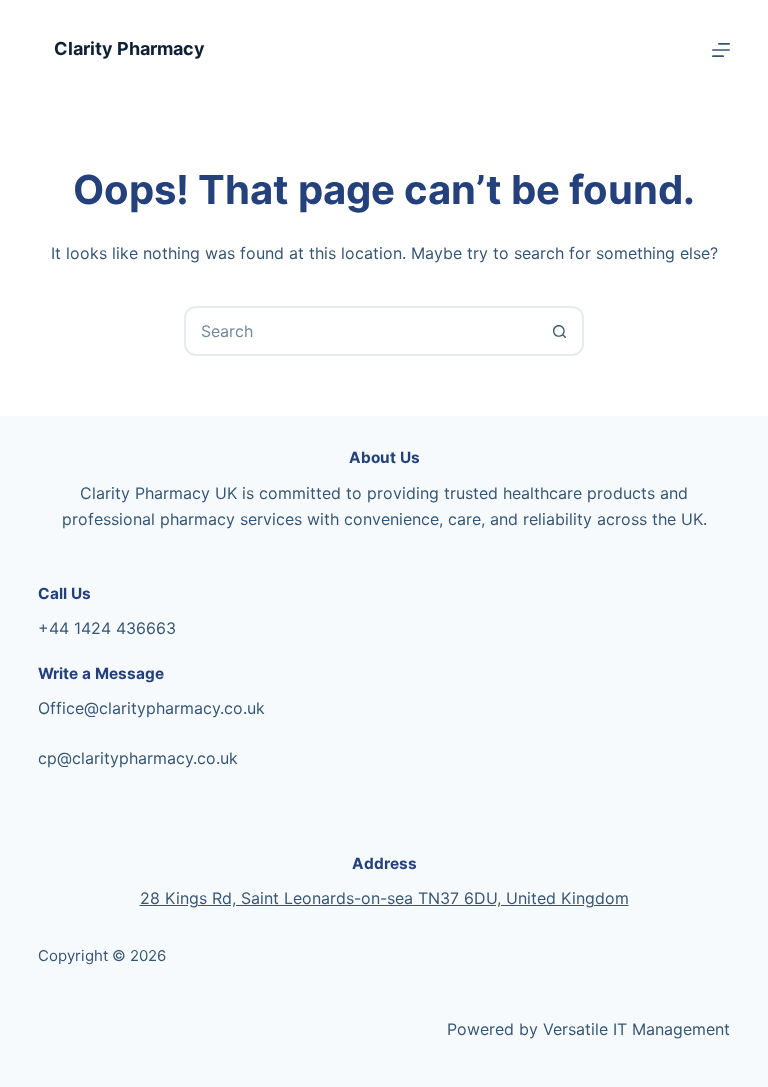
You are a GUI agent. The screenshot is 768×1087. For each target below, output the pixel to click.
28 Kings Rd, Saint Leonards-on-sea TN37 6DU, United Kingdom (384, 898)
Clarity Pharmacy (129, 48)
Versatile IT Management (636, 1029)
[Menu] (721, 50)
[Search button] (559, 331)
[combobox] (361, 331)
